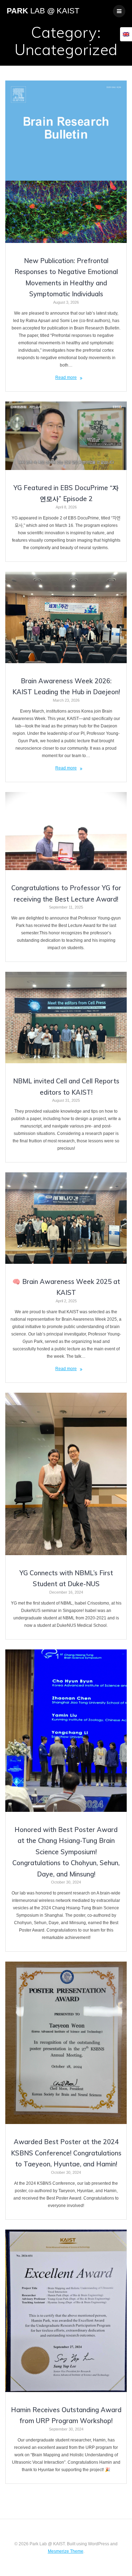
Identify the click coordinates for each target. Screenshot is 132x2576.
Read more (66, 377)
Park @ (43, 11)
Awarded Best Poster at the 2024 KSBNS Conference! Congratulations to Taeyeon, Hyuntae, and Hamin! (66, 2153)
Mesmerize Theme (66, 2551)
